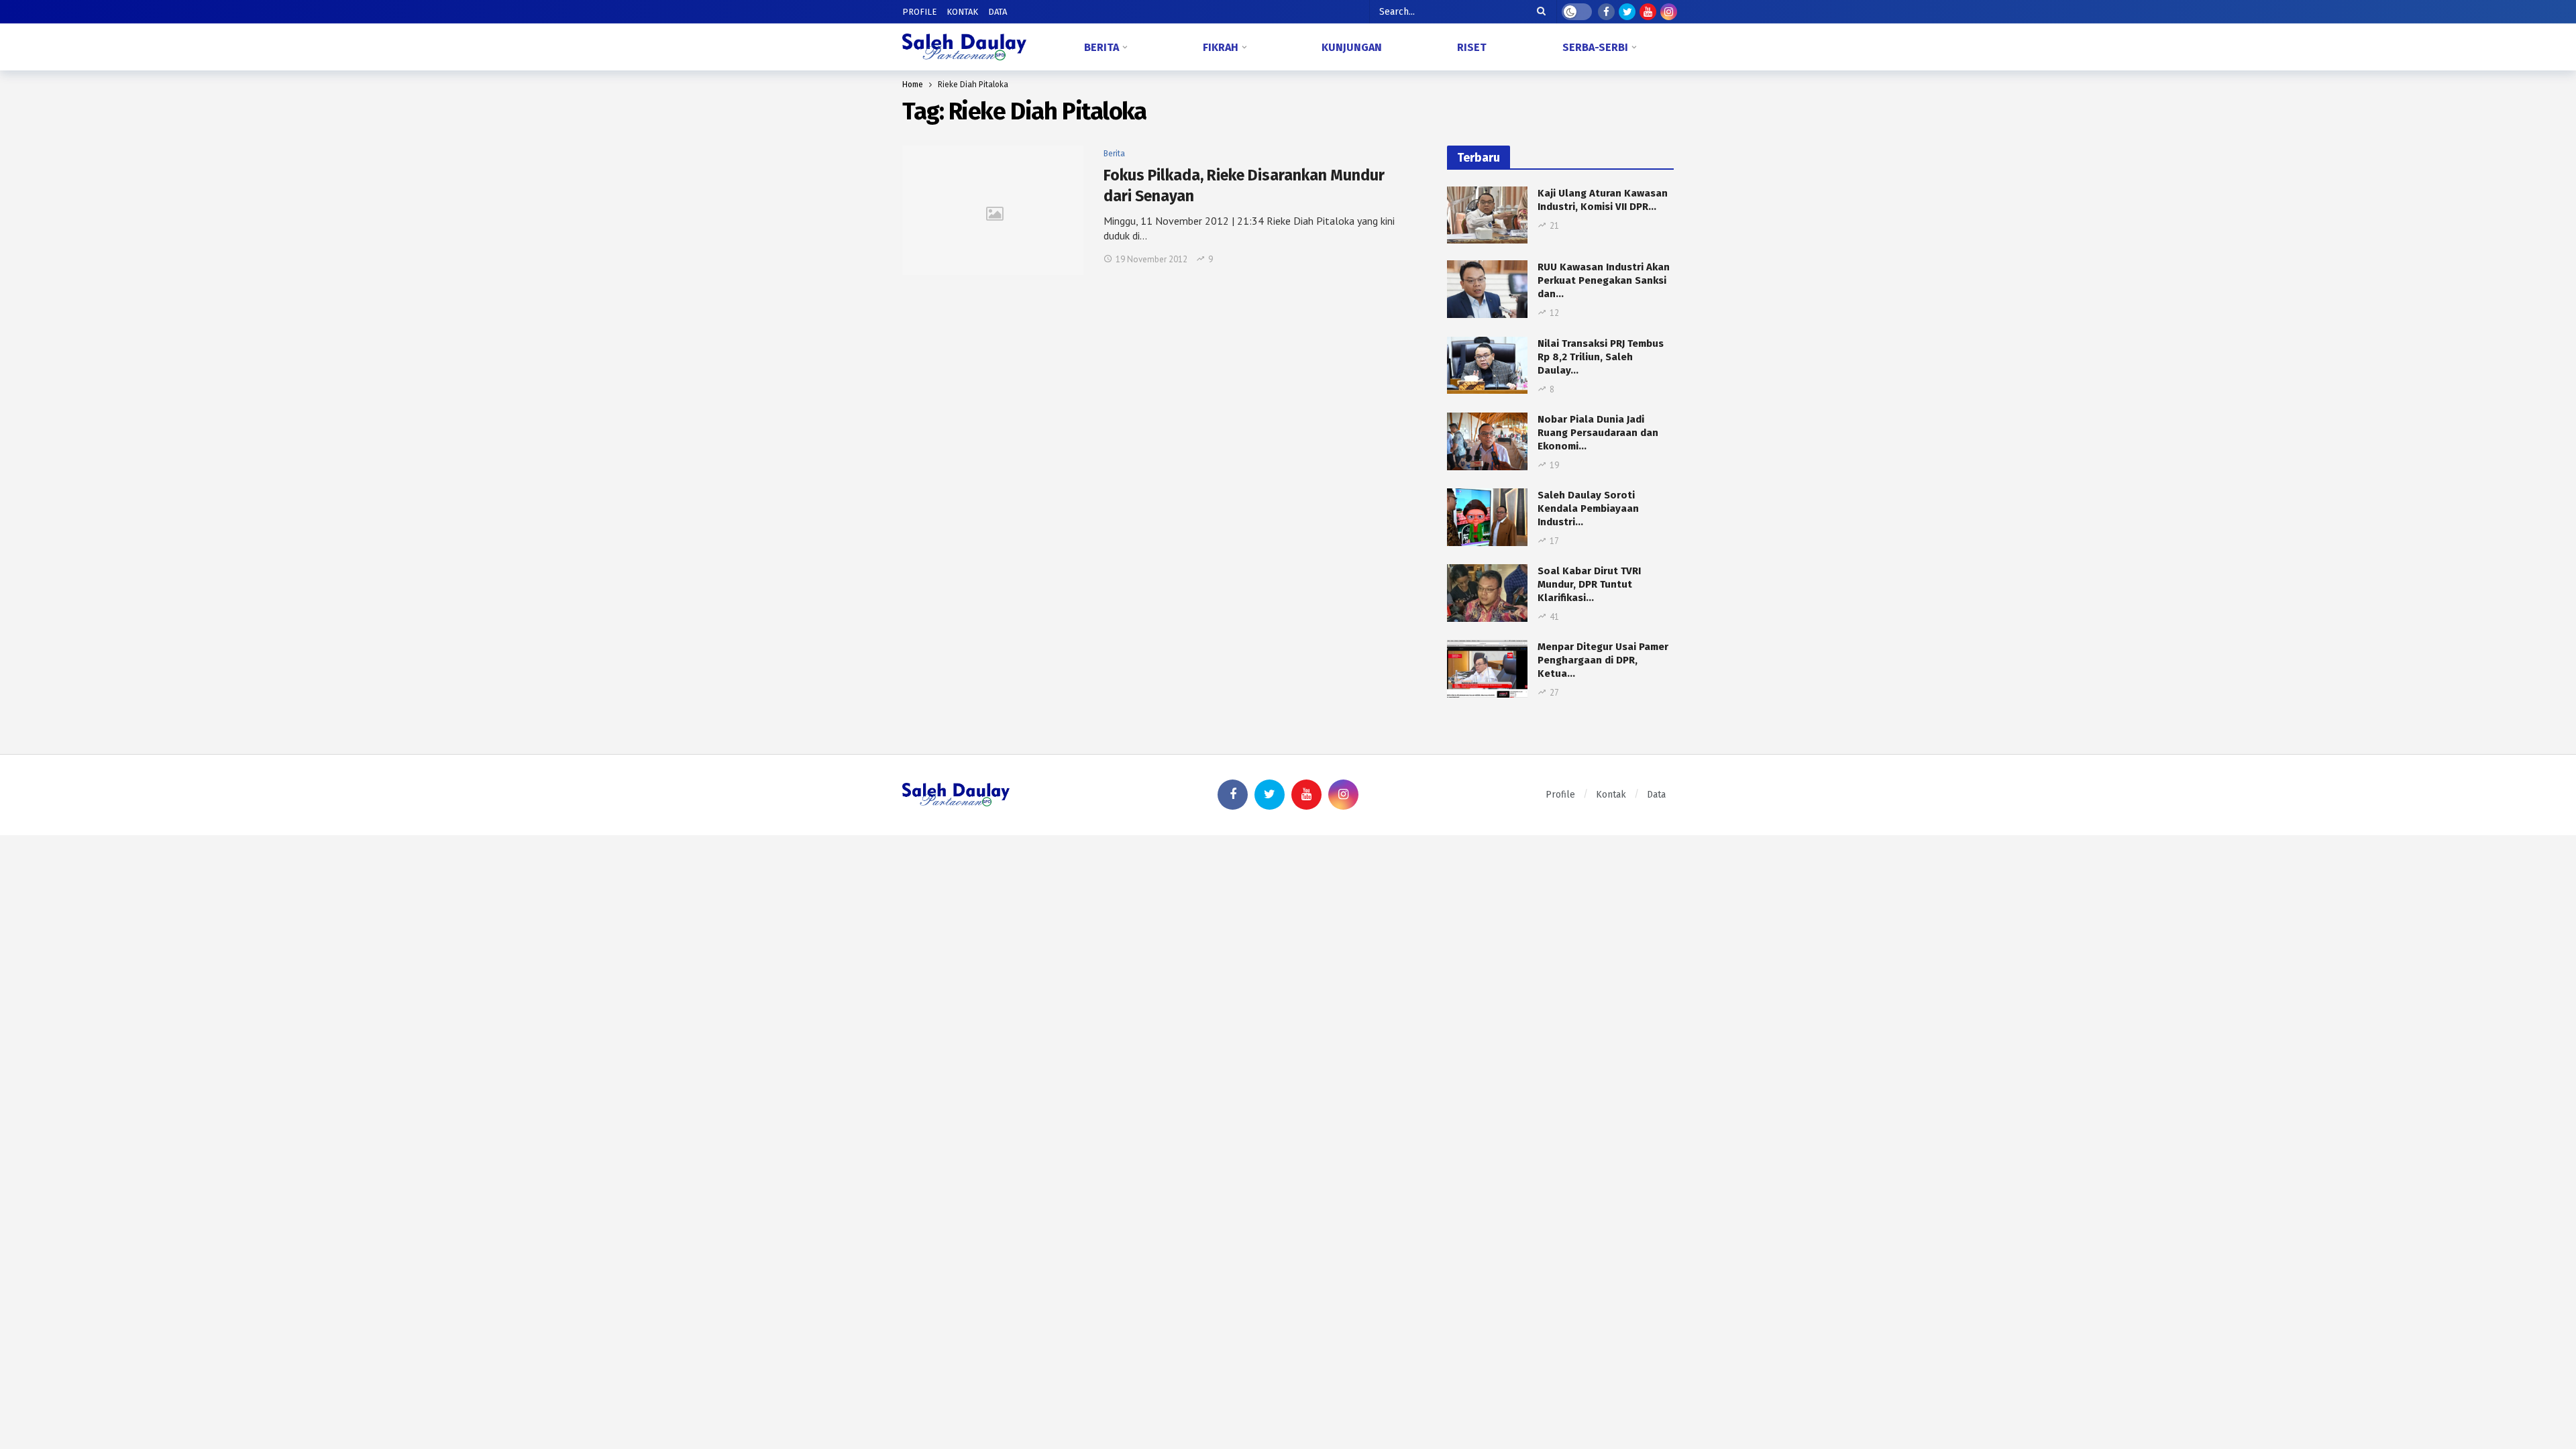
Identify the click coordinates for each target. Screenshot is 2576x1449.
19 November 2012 (1151, 259)
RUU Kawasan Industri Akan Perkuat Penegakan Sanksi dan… (1604, 280)
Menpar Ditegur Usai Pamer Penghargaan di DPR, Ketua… (1603, 660)
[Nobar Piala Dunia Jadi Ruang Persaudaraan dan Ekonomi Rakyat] (1487, 441)
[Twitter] (1627, 12)
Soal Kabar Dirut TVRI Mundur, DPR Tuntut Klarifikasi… (1589, 584)
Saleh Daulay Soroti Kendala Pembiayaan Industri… (1588, 508)
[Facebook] (1606, 12)
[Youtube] (1648, 12)
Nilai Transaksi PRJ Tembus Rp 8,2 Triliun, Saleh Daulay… (1601, 357)
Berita (1114, 154)
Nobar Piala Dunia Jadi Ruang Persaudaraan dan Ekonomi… (1598, 433)
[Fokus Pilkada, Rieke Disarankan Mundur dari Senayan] (993, 210)
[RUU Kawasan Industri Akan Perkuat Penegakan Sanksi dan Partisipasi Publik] (1487, 289)
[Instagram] (1669, 12)
